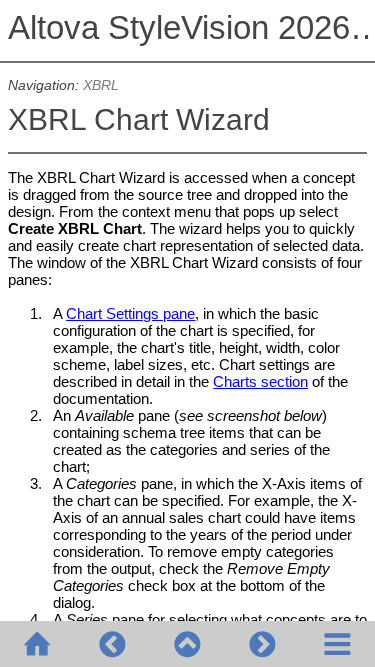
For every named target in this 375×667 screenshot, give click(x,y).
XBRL (101, 85)
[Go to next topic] (262, 644)
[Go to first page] (37, 644)
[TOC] (337, 644)
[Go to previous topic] (112, 644)
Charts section (260, 381)
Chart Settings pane (130, 313)
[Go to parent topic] (187, 644)
